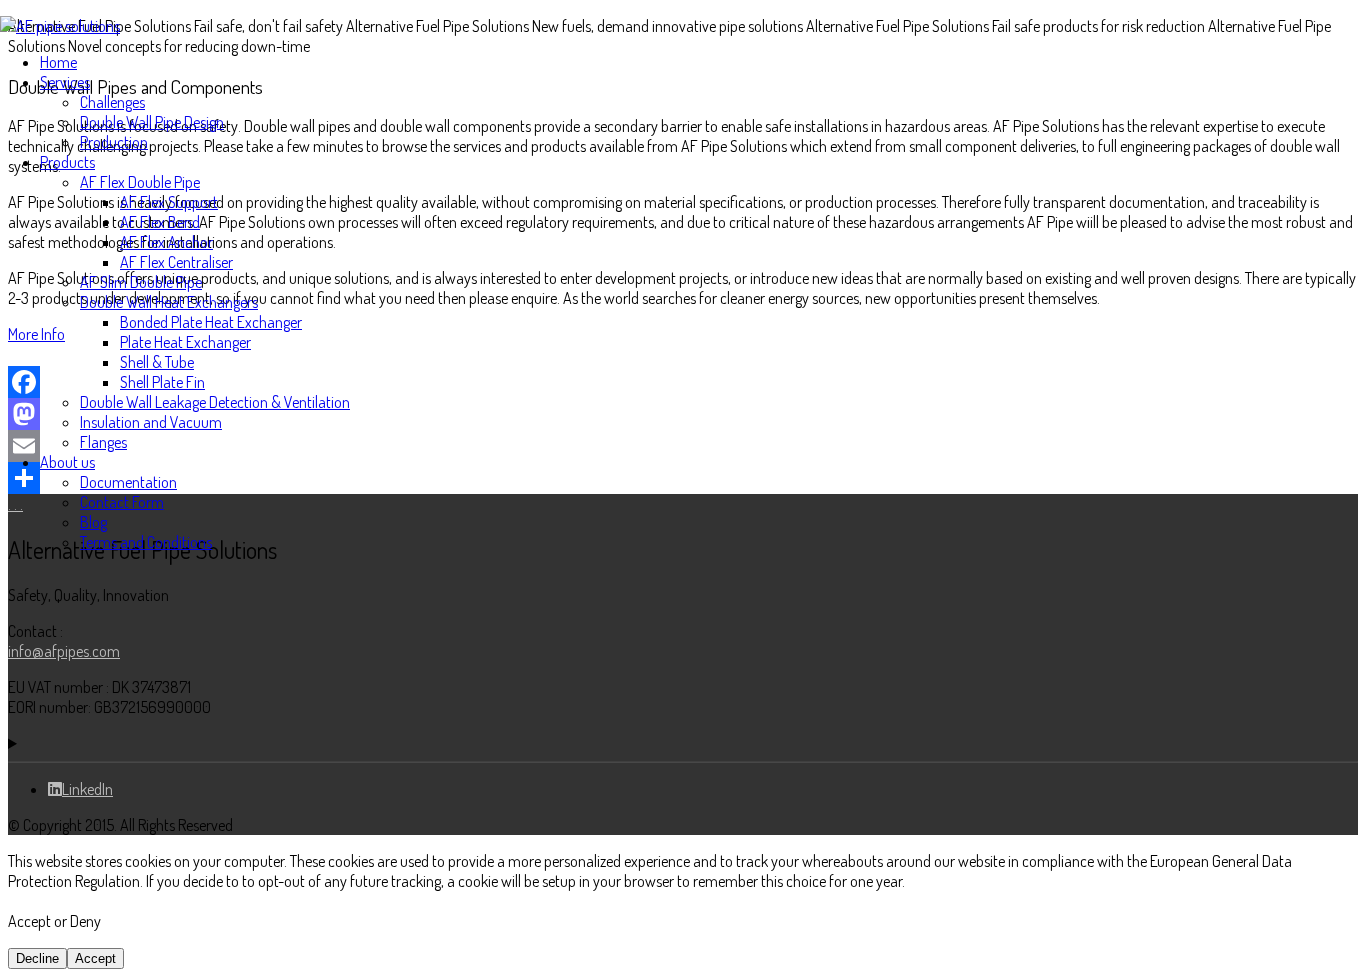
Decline (37, 958)
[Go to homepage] (60, 26)
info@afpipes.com (64, 651)
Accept (95, 958)
